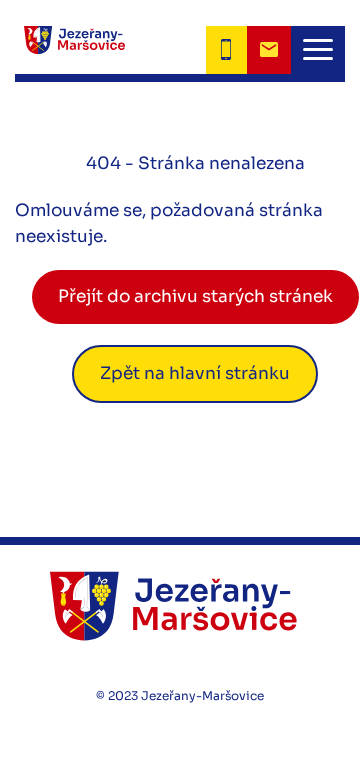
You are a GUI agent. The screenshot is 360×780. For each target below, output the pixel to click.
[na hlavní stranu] (180, 605)
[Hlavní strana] (70, 50)
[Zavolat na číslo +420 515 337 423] (226, 50)
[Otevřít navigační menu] (318, 50)
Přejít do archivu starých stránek (195, 296)
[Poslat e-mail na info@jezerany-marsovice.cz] (269, 50)
